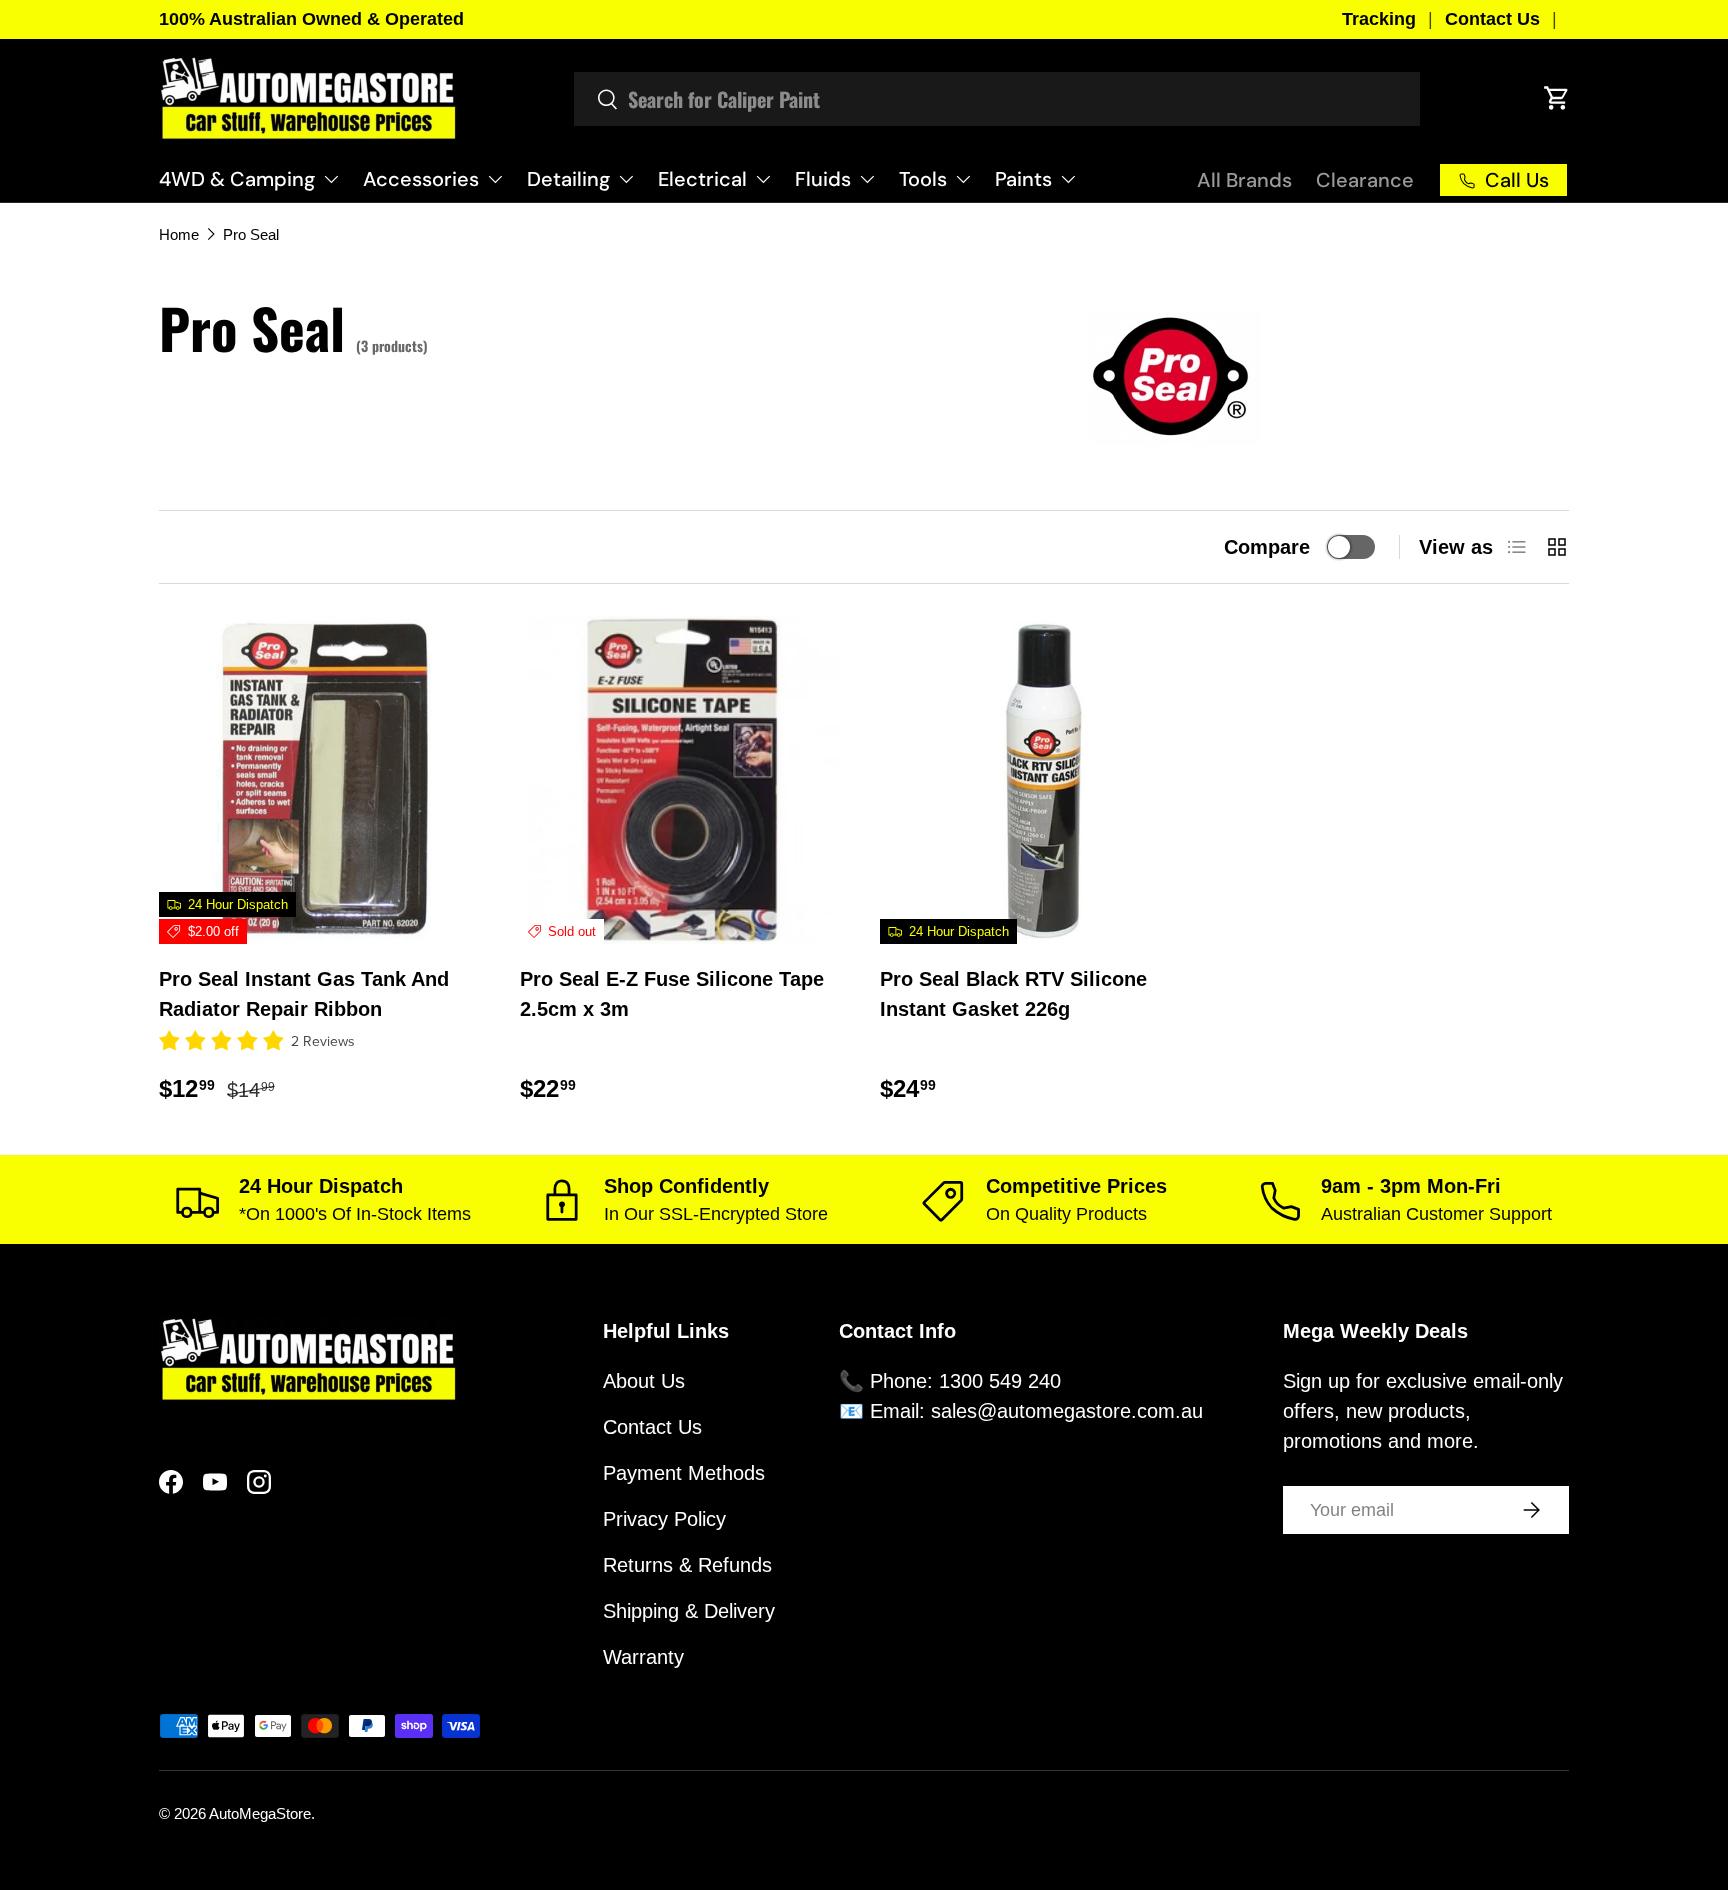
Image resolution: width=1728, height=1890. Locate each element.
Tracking (1379, 19)
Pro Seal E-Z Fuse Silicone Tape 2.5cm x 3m (672, 994)
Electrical (702, 179)
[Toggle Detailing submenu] (626, 179)
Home (179, 234)
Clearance (1365, 180)
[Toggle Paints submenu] (1068, 179)
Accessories (421, 179)
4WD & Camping (237, 179)
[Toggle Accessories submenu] (495, 179)
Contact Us (1492, 19)
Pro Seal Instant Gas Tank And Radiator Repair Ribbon (304, 994)
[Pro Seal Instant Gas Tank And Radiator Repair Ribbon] (323, 780)
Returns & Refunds (687, 1565)
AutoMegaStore (260, 1813)
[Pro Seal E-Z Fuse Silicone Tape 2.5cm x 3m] (684, 780)
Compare (1267, 547)
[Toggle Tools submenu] (963, 179)
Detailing (568, 179)
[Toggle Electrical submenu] (763, 179)
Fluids (823, 179)
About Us (644, 1381)
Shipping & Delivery (689, 1611)
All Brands (1244, 180)
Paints (1023, 179)
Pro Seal (251, 234)
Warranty (643, 1657)
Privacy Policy (664, 1519)
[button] (1557, 98)
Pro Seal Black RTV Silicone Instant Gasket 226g (1013, 994)
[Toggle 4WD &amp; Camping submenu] (331, 179)
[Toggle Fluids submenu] (867, 179)
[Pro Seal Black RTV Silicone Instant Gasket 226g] (1044, 780)
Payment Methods (684, 1473)
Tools (923, 179)
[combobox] (997, 99)
